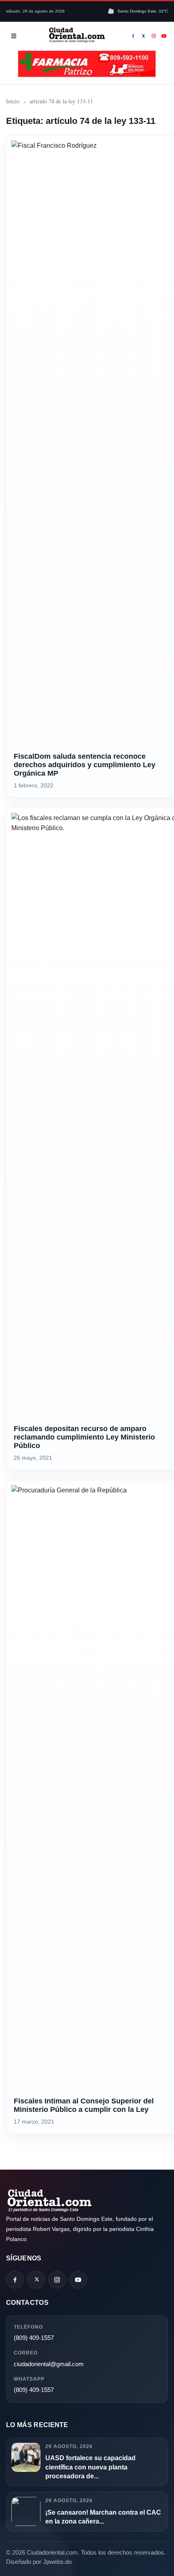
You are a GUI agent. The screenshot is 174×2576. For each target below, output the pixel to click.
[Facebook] (133, 36)
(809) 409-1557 (34, 2338)
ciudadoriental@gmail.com (49, 2364)
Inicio (13, 101)
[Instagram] (154, 36)
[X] (144, 36)
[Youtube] (164, 36)
